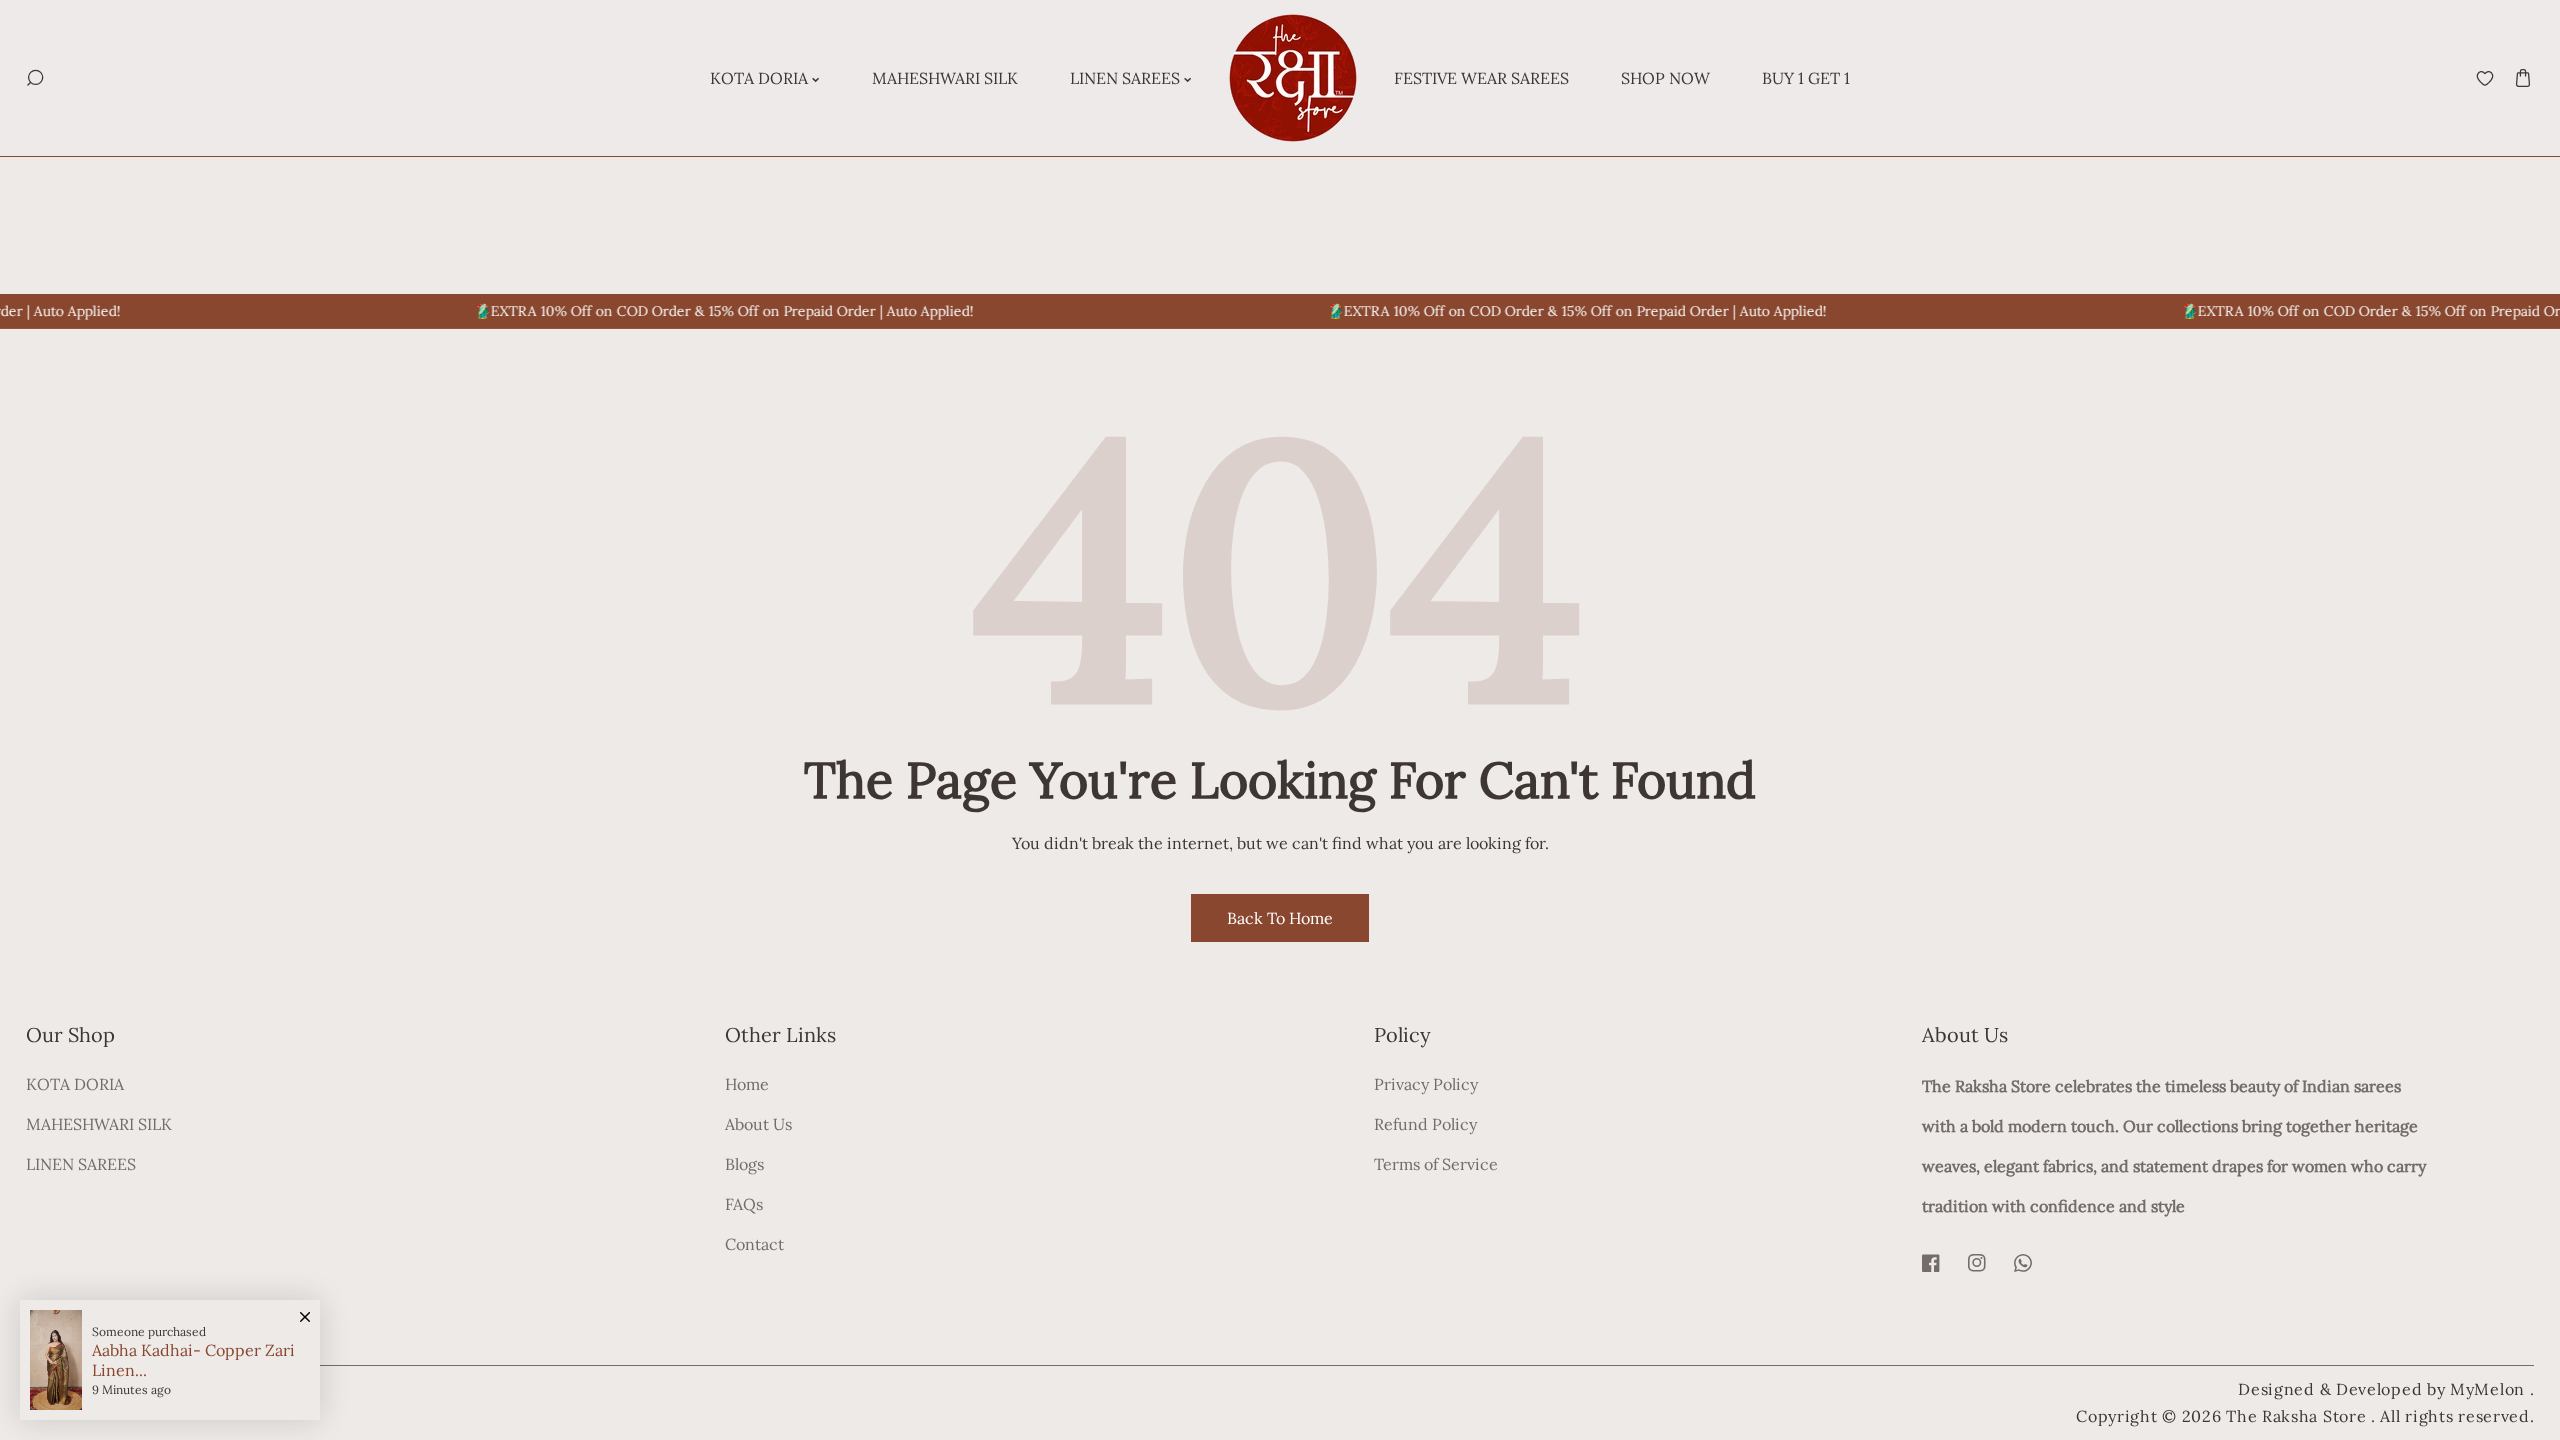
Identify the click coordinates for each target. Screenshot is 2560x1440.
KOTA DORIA (75, 1084)
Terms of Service (1436, 1164)
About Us (758, 1124)
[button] (2522, 78)
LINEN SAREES (81, 1164)
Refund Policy (1425, 1124)
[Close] (305, 1307)
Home (747, 1084)
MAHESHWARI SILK (99, 1124)
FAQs (744, 1204)
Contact (754, 1244)
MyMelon (2487, 1389)
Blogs (744, 1164)
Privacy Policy (1426, 1084)
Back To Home (1280, 918)
